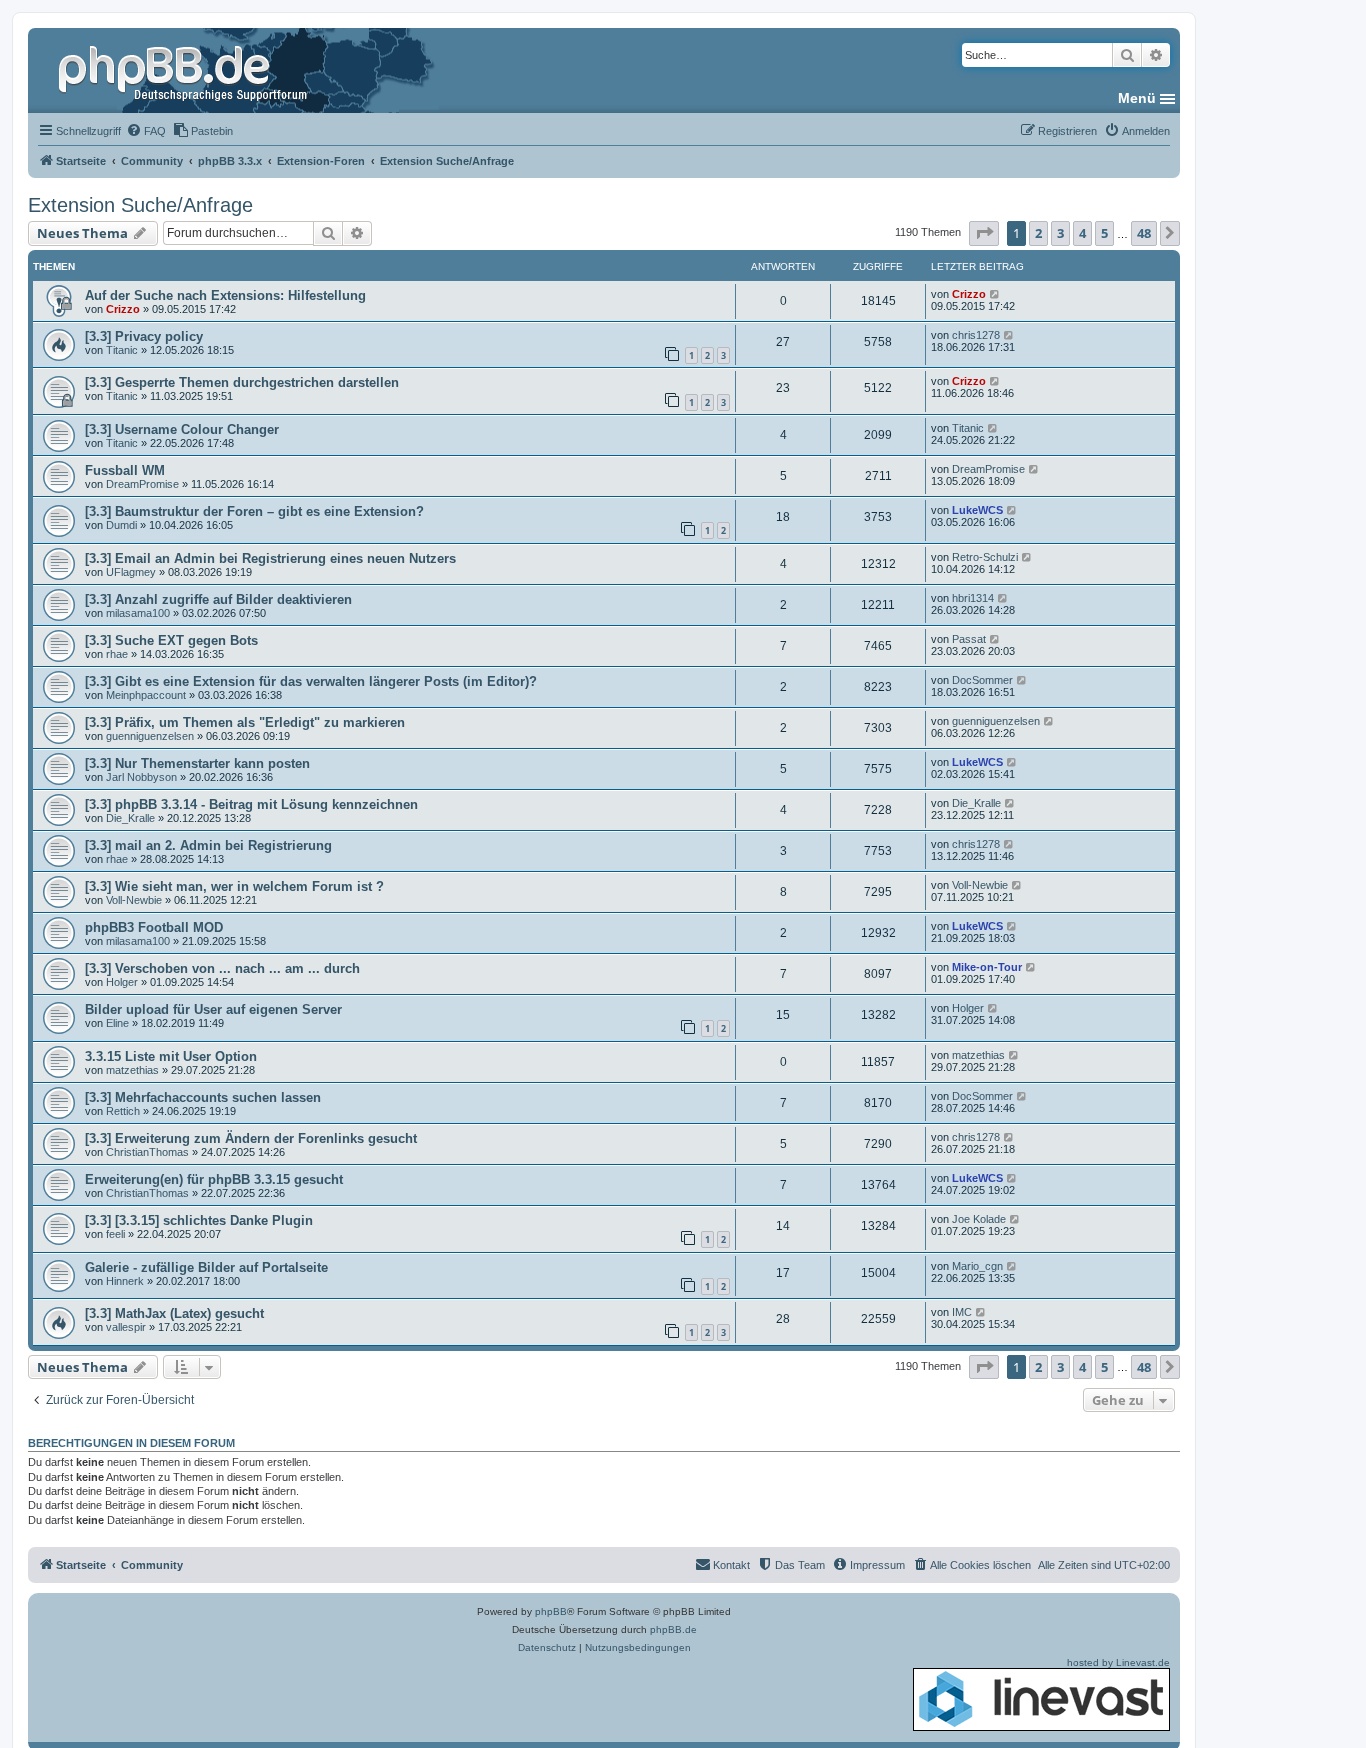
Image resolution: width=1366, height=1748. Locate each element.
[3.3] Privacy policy (144, 336)
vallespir (126, 1327)
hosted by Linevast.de (1118, 1662)
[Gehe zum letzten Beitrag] (995, 294)
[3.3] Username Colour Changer (182, 429)
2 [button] (1038, 233)
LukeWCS (977, 510)
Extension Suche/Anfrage (140, 205)
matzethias (132, 1070)
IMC (962, 1312)
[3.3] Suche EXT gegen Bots (171, 640)
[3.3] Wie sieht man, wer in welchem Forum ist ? (234, 886)
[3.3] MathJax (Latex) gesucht (174, 1313)
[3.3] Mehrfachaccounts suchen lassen (203, 1097)
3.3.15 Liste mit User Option (171, 1056)
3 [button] (1060, 233)
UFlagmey (131, 572)
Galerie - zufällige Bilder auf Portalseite (206, 1267)
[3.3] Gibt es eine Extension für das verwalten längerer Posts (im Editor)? (311, 681)
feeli (115, 1234)
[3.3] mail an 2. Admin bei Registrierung (208, 845)
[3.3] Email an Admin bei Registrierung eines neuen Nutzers (270, 558)
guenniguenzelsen (150, 736)
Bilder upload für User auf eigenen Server (213, 1009)
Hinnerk (125, 1281)
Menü (1137, 98)
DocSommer (982, 680)
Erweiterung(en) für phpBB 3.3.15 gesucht (214, 1179)
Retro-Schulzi (985, 557)
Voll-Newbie (134, 900)
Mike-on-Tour (987, 967)
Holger (122, 982)
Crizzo (123, 309)
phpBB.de (673, 1629)
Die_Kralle (130, 818)
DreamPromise (142, 484)
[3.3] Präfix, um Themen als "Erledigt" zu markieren (245, 722)
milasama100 (138, 613)
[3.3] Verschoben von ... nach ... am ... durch (222, 968)
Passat (969, 639)
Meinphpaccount (146, 695)
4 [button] (1082, 233)
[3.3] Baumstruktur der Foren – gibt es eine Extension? (254, 511)
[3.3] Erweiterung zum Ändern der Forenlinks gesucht (251, 1138)
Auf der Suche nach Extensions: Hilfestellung (225, 295)
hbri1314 (973, 598)
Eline (117, 1023)
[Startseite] (185, 70)
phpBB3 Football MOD (154, 927)
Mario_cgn (977, 1266)
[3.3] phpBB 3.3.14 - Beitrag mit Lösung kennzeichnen (251, 804)
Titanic (122, 350)
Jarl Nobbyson (141, 777)
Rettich (123, 1111)
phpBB (551, 1611)
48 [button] (1144, 233)
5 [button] (1104, 233)
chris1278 (976, 335)
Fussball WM (125, 470)
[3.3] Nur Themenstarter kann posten (197, 763)
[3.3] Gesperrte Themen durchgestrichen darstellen (242, 382)
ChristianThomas (147, 1152)
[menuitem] (146, 131)
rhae (117, 654)
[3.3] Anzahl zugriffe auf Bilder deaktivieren (218, 599)
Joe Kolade (979, 1219)
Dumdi (121, 525)
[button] (984, 233)
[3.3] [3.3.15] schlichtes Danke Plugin (199, 1220)
